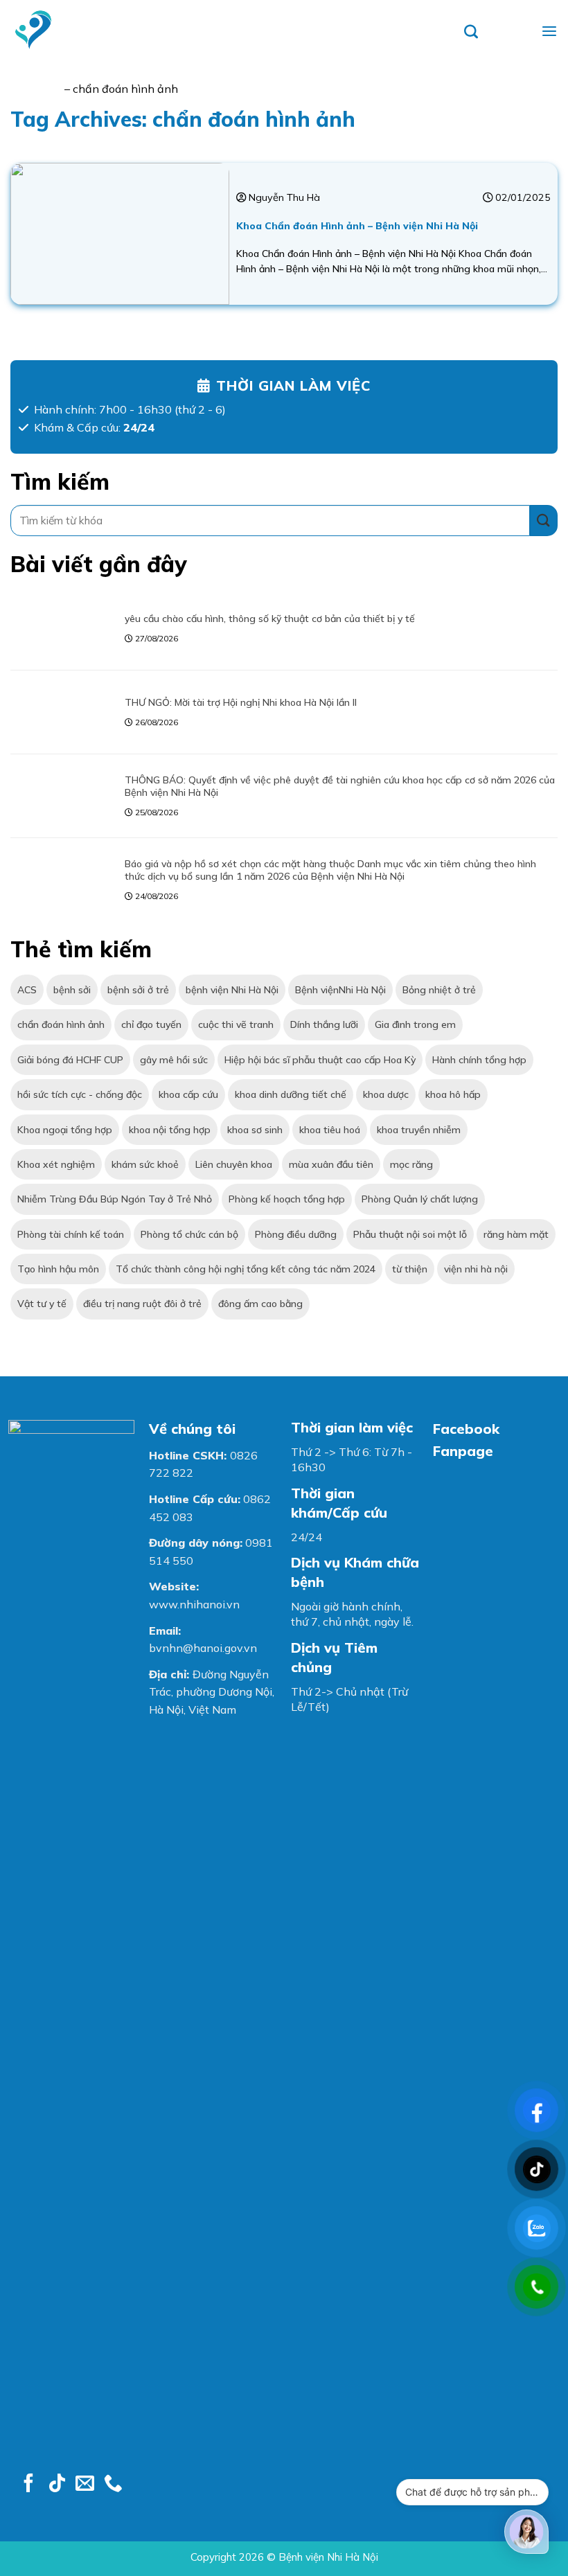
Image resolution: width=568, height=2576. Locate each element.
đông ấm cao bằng (260, 1304)
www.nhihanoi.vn (194, 1604)
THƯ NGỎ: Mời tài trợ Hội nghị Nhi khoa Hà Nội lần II (241, 702)
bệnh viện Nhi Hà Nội (232, 990)
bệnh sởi (72, 990)
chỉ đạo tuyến (151, 1024)
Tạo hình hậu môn (58, 1269)
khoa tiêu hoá (330, 1130)
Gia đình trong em (415, 1024)
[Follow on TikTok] (57, 2485)
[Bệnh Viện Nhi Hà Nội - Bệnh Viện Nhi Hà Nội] (42, 30)
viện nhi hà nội (476, 1269)
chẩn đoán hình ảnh (61, 1024)
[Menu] (549, 30)
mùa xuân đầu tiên (331, 1164)
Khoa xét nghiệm (56, 1164)
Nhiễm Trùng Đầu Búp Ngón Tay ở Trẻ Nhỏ (115, 1199)
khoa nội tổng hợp (170, 1130)
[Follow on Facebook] (29, 2485)
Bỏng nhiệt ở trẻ (439, 990)
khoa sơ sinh (255, 1130)
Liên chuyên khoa (234, 1164)
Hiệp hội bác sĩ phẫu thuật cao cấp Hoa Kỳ (320, 1060)
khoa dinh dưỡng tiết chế (291, 1094)
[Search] (498, 30)
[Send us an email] (85, 2485)
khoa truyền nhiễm (419, 1130)
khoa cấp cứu (188, 1094)
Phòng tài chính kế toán (71, 1234)
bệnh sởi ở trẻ (138, 990)
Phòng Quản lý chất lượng (420, 1199)
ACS (27, 990)
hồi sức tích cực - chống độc (80, 1094)
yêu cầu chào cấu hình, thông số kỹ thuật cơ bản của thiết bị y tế (270, 619)
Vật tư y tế (42, 1304)
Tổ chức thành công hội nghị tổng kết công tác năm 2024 (246, 1269)
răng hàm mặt (516, 1234)
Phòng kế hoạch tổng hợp (287, 1199)
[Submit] (544, 521)
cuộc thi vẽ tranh (236, 1024)
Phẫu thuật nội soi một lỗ (410, 1234)
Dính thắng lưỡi (324, 1024)
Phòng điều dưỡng (296, 1234)
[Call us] (113, 2485)
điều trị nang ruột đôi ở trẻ (142, 1304)
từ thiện (410, 1269)
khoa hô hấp (453, 1094)
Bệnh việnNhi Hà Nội (340, 990)
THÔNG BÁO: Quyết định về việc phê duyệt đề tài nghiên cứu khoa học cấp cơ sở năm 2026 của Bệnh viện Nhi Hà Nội (340, 786)
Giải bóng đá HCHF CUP (70, 1060)
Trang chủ (36, 89)
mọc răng (411, 1164)
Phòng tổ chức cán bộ (189, 1234)
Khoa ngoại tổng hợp (65, 1130)
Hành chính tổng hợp (479, 1060)
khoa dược (386, 1094)
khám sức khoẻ (145, 1164)
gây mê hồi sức (174, 1060)
